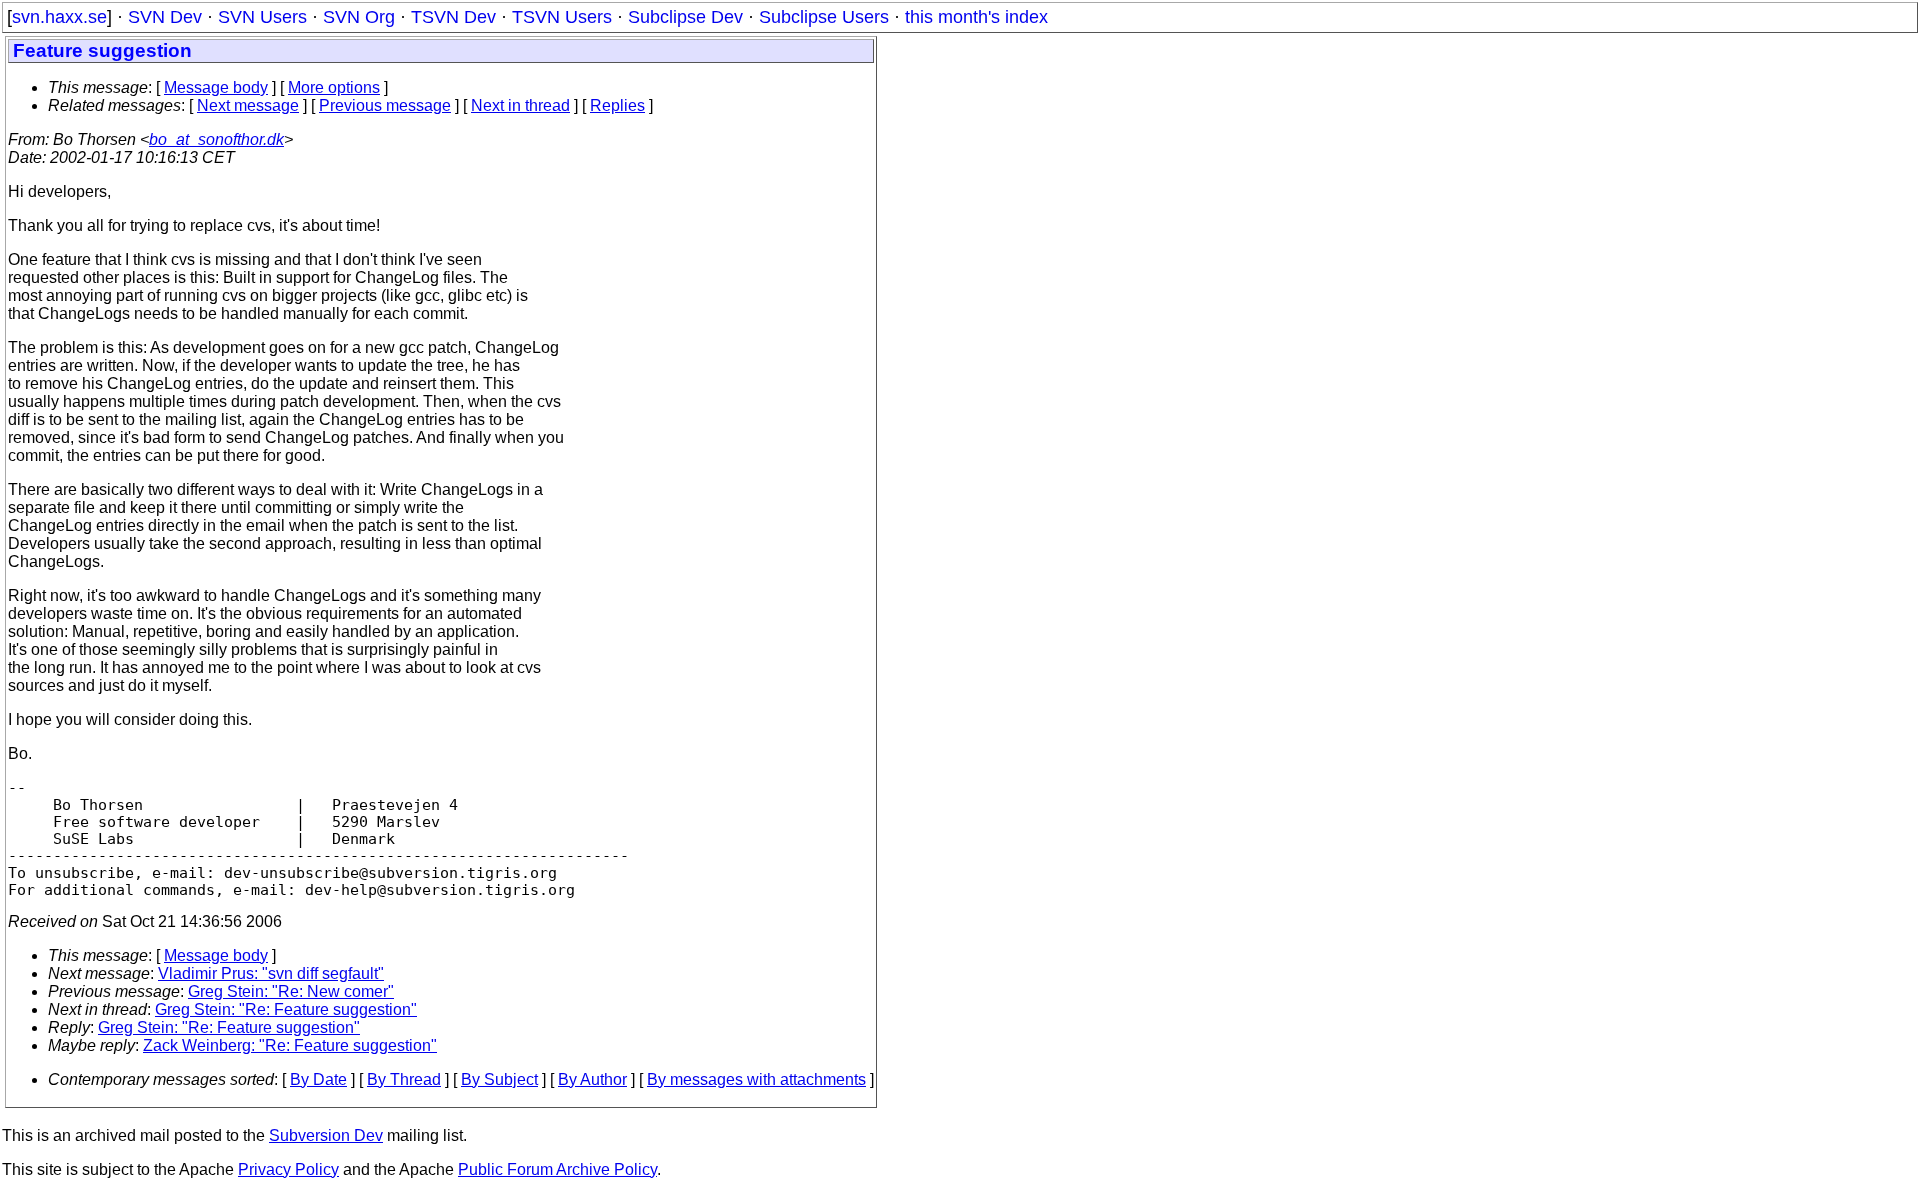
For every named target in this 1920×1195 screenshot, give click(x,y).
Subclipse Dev (685, 17)
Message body (216, 87)
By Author (592, 1079)
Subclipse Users (824, 17)
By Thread (404, 1079)
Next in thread (520, 105)
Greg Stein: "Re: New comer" (291, 991)
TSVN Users (562, 17)
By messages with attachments (756, 1079)
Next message (248, 105)
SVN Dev (165, 17)
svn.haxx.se (59, 17)
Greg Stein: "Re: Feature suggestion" (286, 1009)
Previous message (385, 105)
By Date (318, 1079)
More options (334, 87)
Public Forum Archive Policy (557, 1169)
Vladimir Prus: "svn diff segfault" (271, 973)
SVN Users (262, 17)
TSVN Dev (453, 17)
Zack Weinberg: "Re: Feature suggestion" (290, 1045)
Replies (617, 105)
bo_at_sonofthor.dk (216, 139)
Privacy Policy (288, 1169)
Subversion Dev (326, 1135)
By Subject (499, 1079)
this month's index (976, 17)
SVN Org (359, 17)
